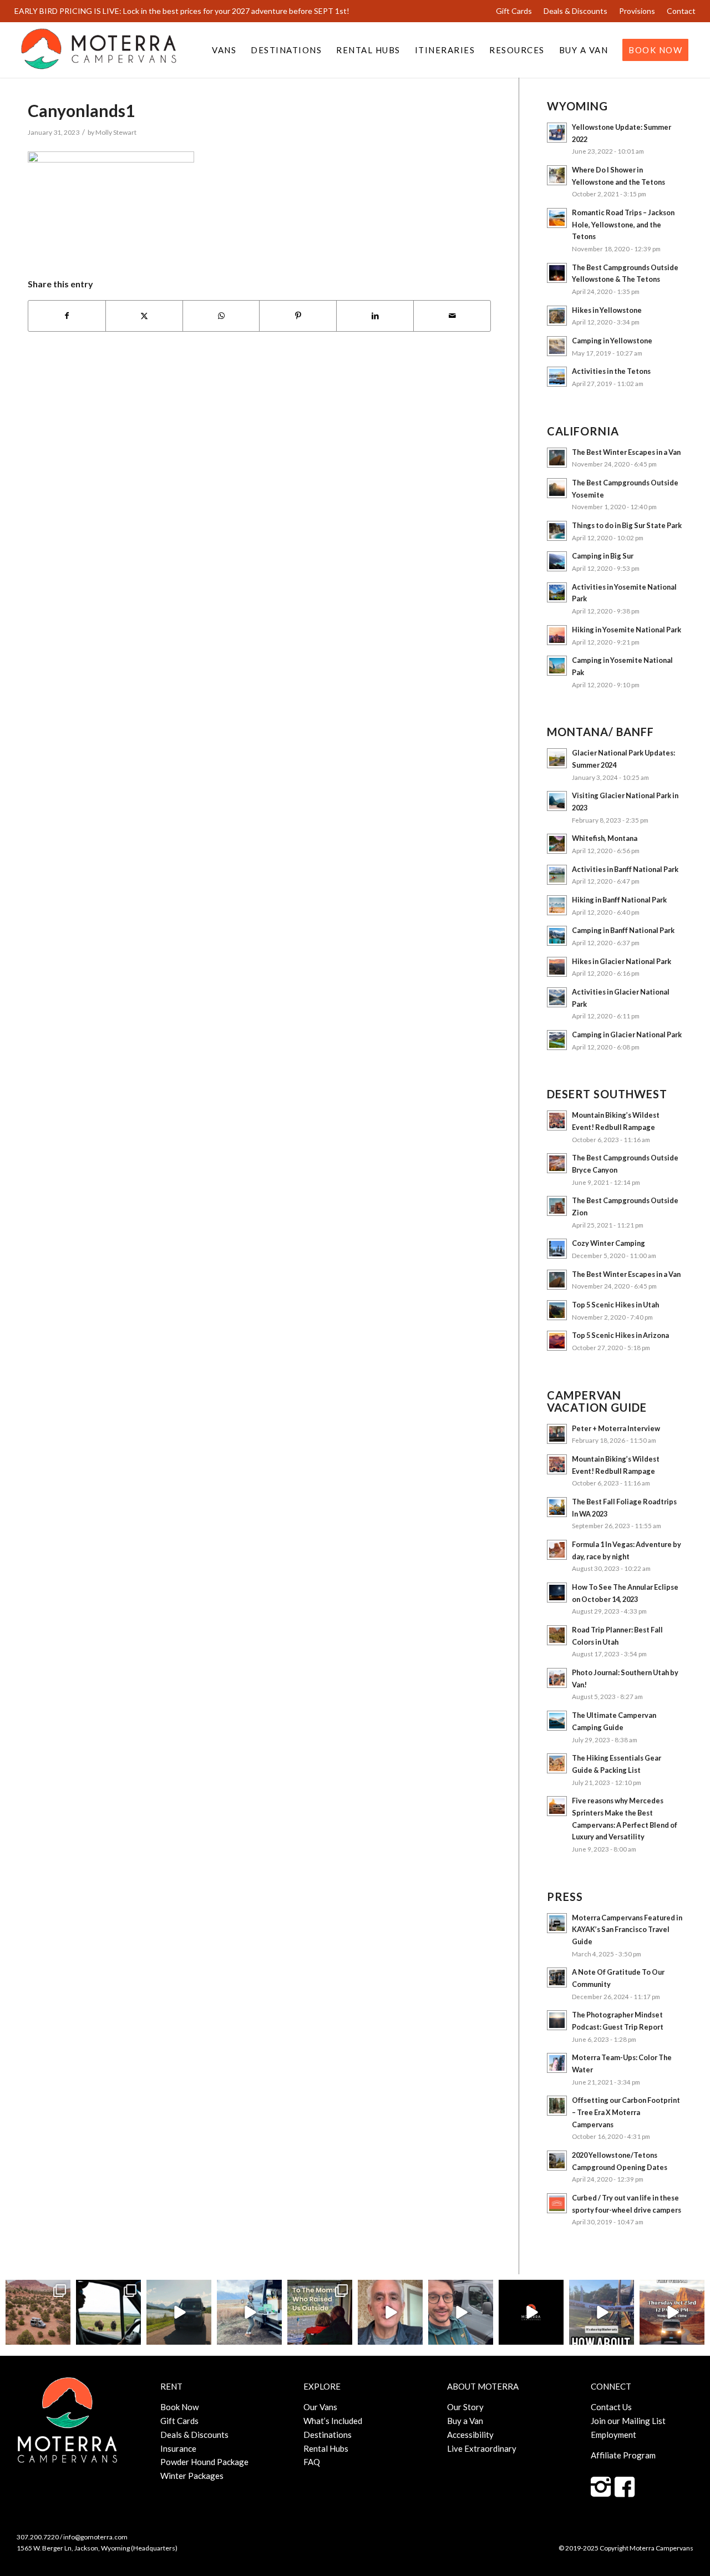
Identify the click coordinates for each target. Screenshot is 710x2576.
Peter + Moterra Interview (616, 1428)
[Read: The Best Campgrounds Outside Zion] (557, 1206)
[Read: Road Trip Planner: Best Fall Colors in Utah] (557, 1635)
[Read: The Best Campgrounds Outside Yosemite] (557, 488)
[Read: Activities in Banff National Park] (557, 875)
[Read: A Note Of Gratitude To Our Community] (557, 1977)
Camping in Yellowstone (612, 341)
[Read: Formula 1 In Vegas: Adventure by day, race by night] (557, 1550)
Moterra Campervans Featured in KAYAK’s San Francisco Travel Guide (627, 1930)
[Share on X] (144, 316)
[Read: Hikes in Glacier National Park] (557, 967)
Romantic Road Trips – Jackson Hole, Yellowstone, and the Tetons (623, 224)
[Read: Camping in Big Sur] (557, 561)
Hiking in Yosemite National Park (627, 630)
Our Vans (320, 2407)
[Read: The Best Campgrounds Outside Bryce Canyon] (557, 1163)
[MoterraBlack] (99, 50)
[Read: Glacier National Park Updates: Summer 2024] (557, 758)
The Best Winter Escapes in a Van (626, 452)
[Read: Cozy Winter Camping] (557, 1249)
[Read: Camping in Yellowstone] (557, 346)
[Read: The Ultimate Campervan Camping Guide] (557, 1721)
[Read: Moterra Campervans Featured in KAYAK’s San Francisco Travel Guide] (557, 1923)
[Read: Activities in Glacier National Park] (557, 997)
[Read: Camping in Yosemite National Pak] (557, 666)
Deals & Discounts (575, 11)
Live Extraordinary (482, 2448)
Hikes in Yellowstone (607, 310)
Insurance (178, 2448)
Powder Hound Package (204, 2462)
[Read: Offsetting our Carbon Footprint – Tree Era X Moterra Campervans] (557, 2106)
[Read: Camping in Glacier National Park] (557, 1040)
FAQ (312, 2462)
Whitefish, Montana (605, 838)
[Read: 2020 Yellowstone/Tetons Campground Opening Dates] (557, 2161)
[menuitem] (514, 11)
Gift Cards (514, 11)
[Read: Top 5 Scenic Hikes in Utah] (557, 1310)
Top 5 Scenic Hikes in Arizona (620, 1335)
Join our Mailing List (628, 2421)
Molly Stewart (116, 132)
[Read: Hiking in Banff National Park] (557, 905)
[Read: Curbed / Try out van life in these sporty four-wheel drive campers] (557, 2203)
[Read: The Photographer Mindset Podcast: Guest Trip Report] (557, 2020)
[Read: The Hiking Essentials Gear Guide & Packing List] (557, 1763)
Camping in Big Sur (603, 556)
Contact (681, 11)
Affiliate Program (623, 2455)
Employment (613, 2435)
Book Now (179, 2407)
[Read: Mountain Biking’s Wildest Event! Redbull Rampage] (557, 1120)
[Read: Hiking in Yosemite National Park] (557, 635)
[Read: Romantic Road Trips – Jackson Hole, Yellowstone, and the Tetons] (557, 218)
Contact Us (611, 2407)
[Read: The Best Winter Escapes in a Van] (557, 458)
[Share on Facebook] (67, 316)
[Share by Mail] (452, 316)
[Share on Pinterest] (298, 316)
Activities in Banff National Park (625, 869)
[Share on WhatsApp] (221, 316)
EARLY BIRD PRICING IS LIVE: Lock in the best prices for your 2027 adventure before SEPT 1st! (182, 11)
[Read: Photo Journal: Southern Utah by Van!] (557, 1678)
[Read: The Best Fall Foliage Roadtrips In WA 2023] (557, 1507)
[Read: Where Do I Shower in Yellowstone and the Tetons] (557, 175)
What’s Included (333, 2421)
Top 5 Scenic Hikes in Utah (615, 1305)
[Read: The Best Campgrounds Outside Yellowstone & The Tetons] (557, 273)
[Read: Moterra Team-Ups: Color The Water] (557, 2063)
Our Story (465, 2407)
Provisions (637, 11)
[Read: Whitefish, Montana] (557, 844)
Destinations (328, 2435)
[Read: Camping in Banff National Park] (557, 936)
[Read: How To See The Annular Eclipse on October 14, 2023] (557, 1593)
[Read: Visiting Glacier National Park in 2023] (557, 801)
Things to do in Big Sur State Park (627, 525)
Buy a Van (465, 2421)
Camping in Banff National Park (623, 930)
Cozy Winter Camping (608, 1243)
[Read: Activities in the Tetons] (557, 377)
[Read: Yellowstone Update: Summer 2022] (557, 133)
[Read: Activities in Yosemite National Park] (557, 592)
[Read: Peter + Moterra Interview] (557, 1434)
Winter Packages (192, 2476)
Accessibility (470, 2435)
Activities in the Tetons (611, 371)
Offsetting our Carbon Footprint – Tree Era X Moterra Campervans (626, 2112)
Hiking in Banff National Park (619, 900)
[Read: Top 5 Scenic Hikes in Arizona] (557, 1341)
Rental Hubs (326, 2448)
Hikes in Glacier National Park (622, 961)
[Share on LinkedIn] (375, 316)
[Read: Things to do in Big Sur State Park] (557, 531)
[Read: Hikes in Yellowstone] (557, 316)
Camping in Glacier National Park (627, 1035)
